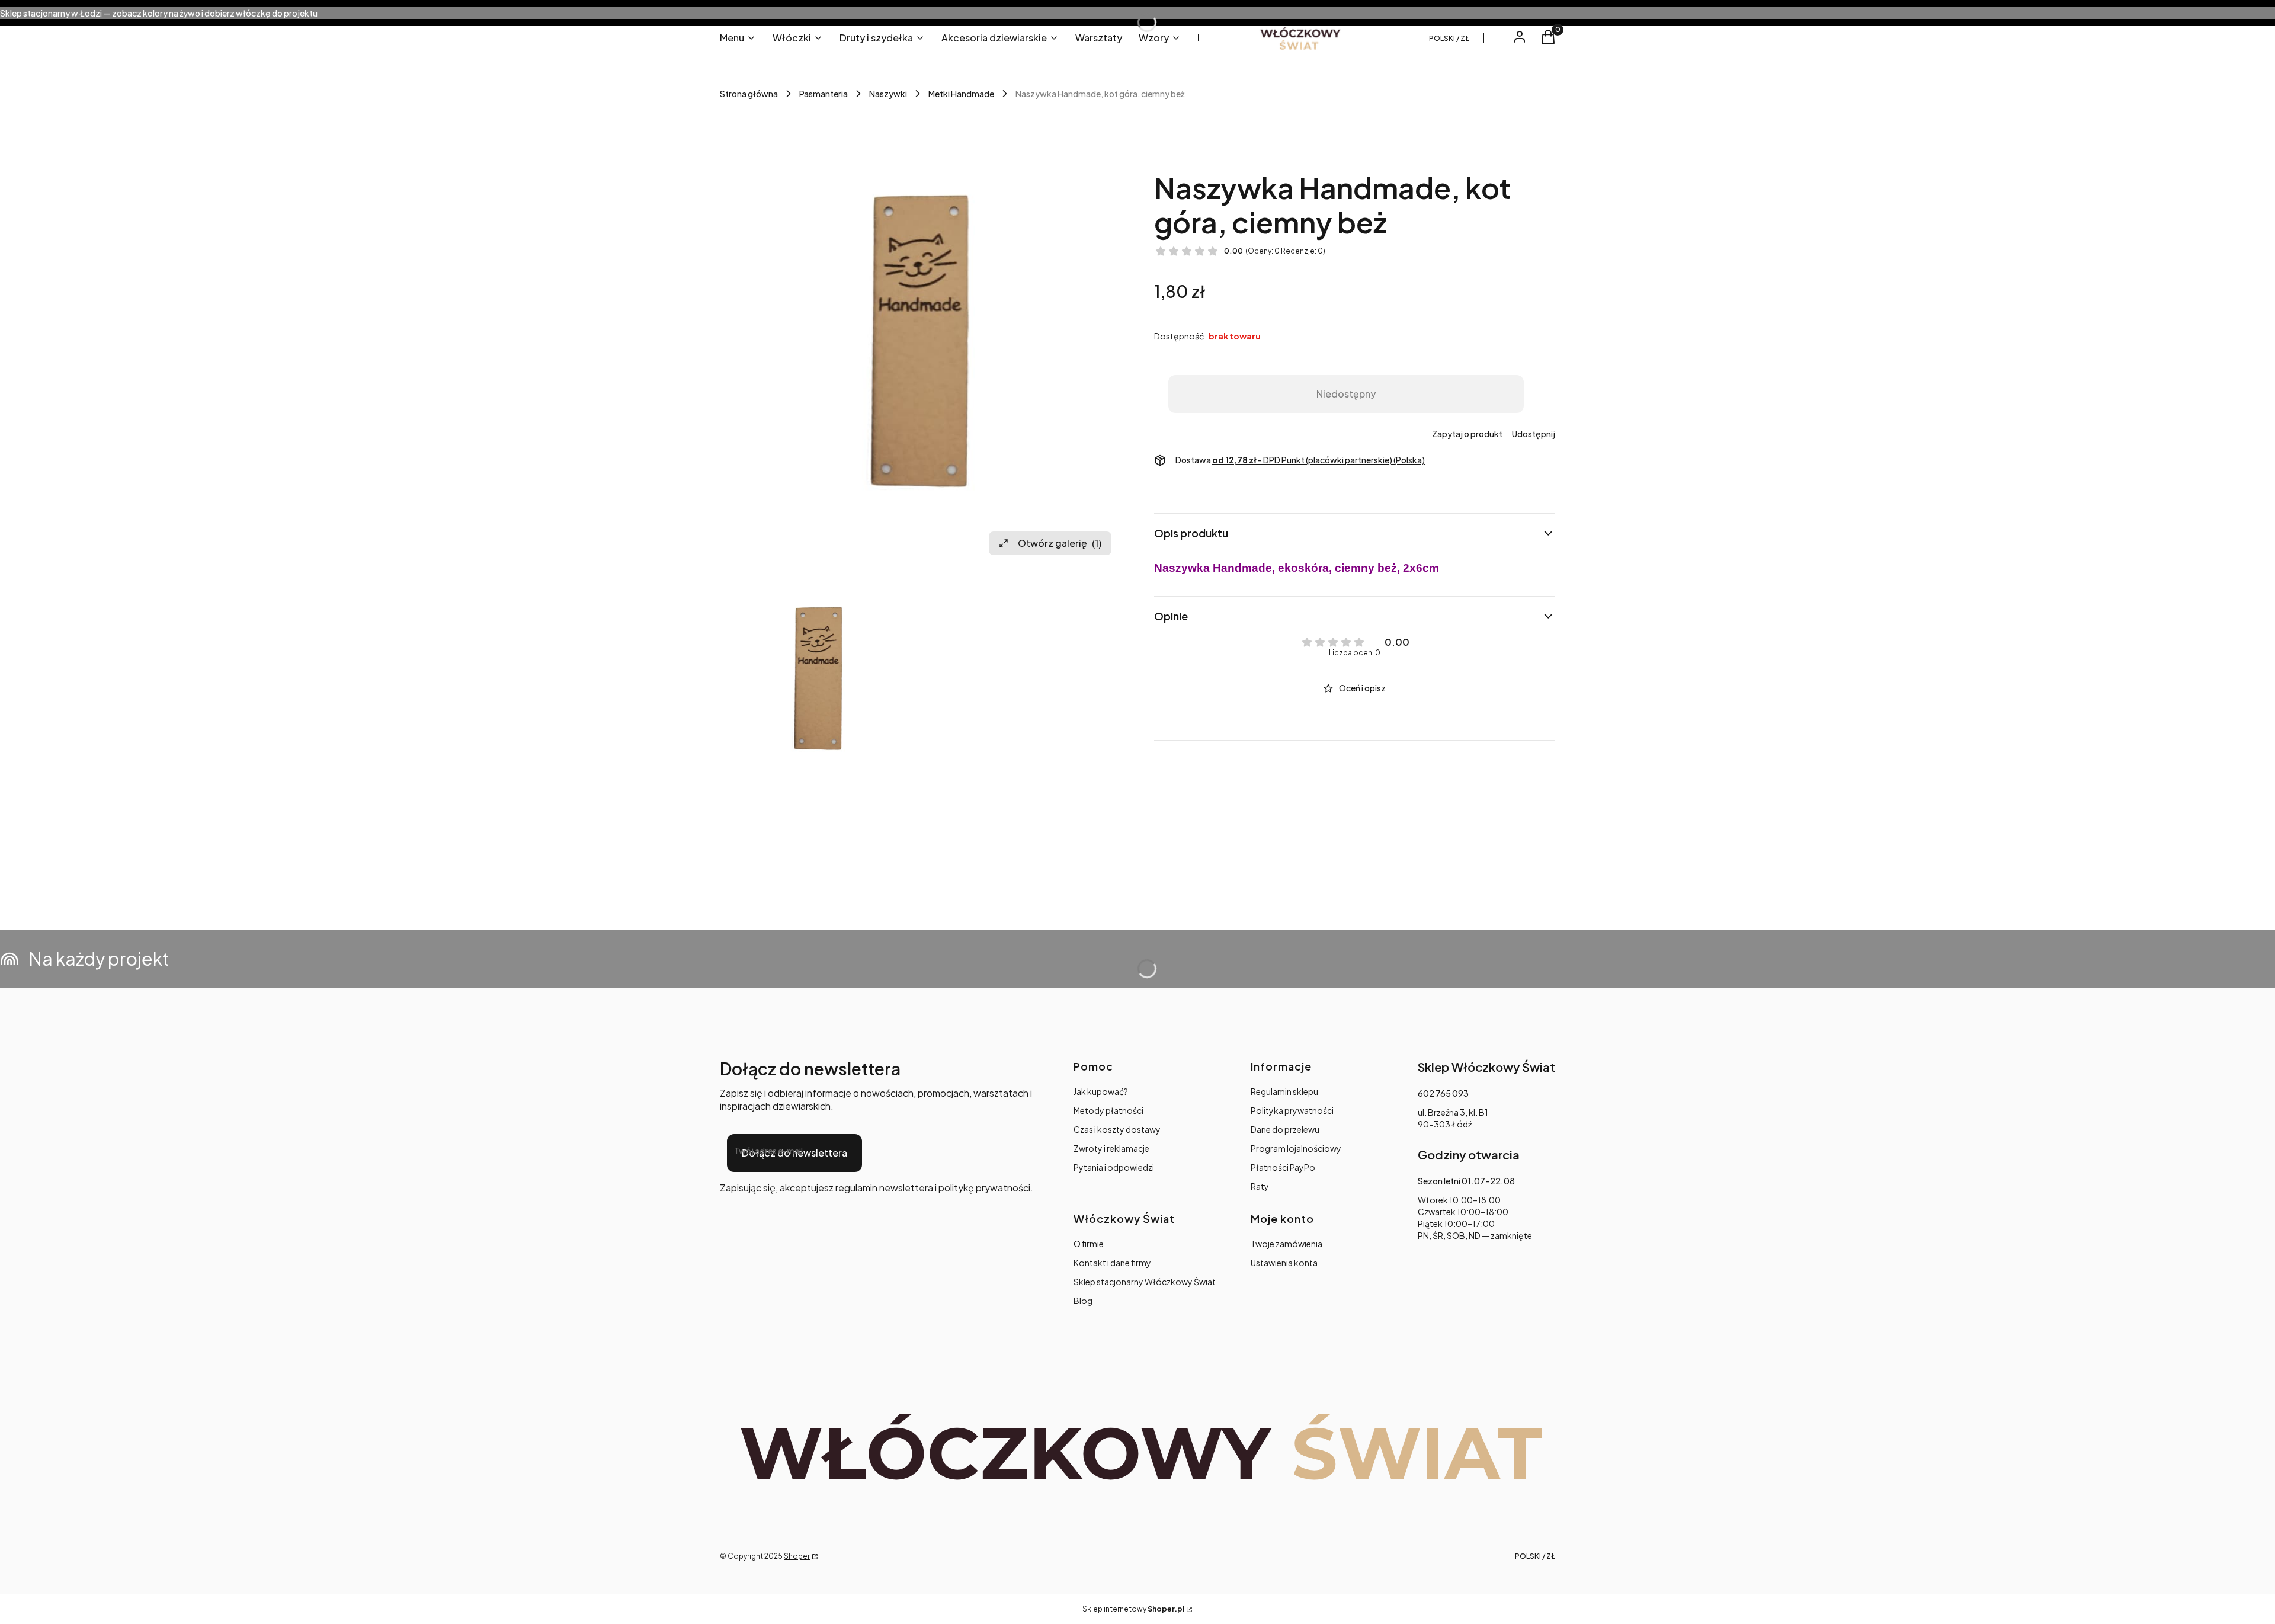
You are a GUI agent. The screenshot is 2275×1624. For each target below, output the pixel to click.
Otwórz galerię (1060, 543)
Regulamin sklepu (1284, 1091)
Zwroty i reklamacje (1111, 1148)
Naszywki (888, 94)
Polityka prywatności (1292, 1110)
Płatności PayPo (1283, 1167)
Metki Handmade (961, 94)
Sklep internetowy (1133, 1609)
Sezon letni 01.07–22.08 (1466, 1181)
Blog (1083, 1301)
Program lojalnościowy (1296, 1148)
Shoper (797, 1556)
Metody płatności (1108, 1110)
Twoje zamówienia (1287, 1244)
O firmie (1089, 1244)
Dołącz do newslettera (794, 1153)
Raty (1260, 1186)
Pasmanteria (824, 94)
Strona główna (749, 94)
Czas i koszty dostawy (1117, 1129)
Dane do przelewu (1285, 1129)
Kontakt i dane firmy (1112, 1263)
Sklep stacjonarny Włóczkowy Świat (1145, 1282)
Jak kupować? (1101, 1091)
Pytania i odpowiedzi (1114, 1167)
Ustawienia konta (1284, 1263)
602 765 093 (1443, 1093)
